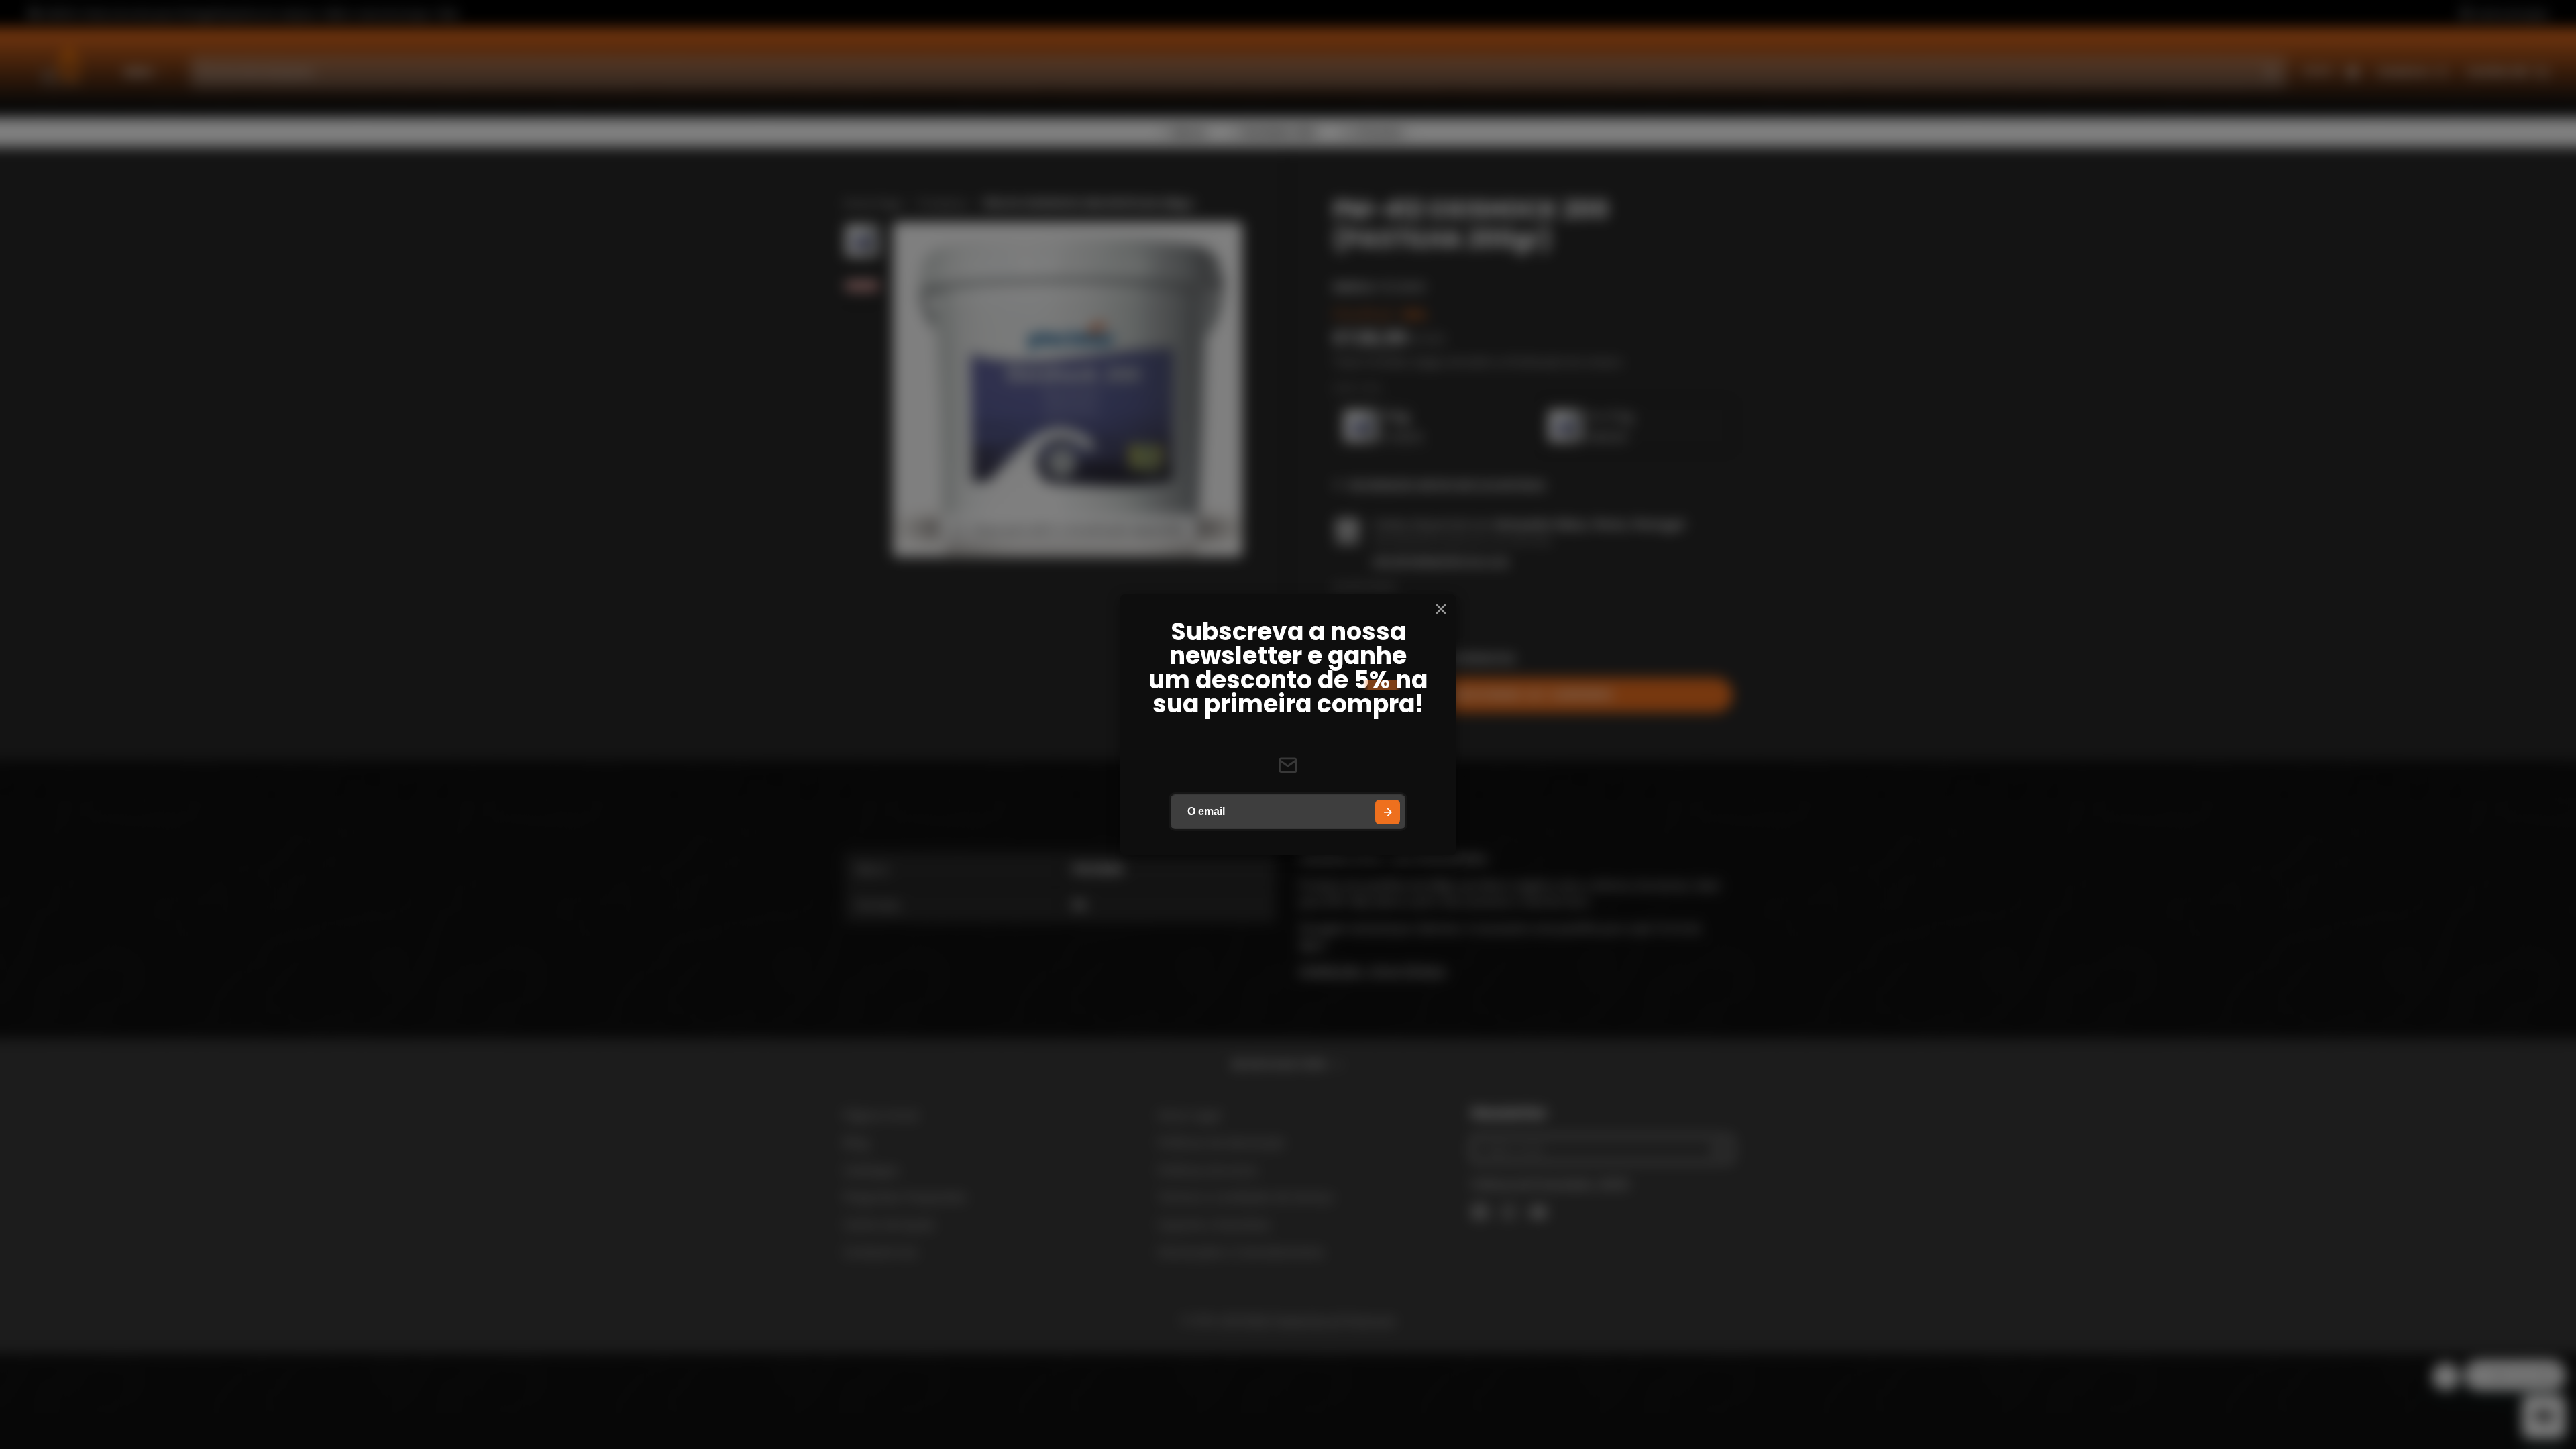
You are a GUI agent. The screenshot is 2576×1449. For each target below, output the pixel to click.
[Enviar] (1388, 812)
